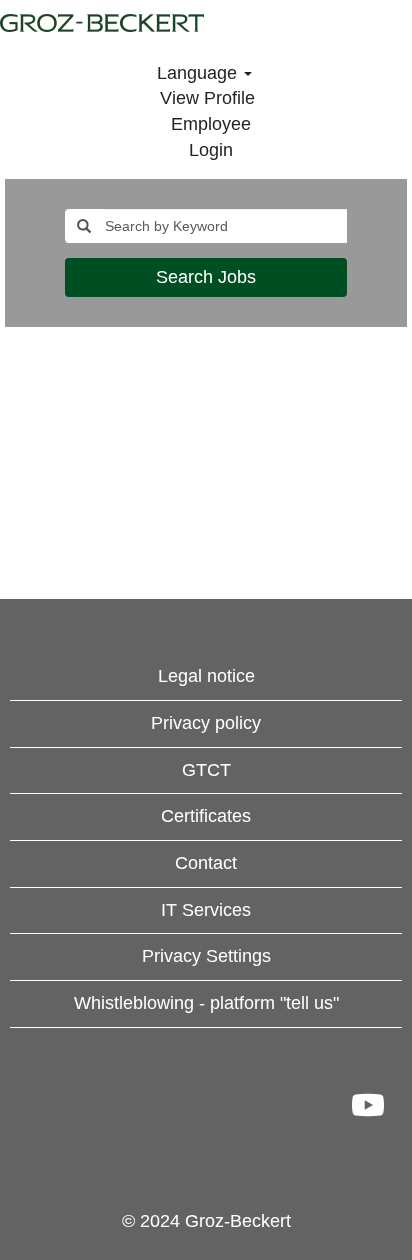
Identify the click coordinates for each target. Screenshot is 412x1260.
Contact (206, 863)
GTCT (206, 770)
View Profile (207, 98)
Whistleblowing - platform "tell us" (206, 1003)
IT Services (206, 910)
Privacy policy (206, 723)
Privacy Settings (206, 956)
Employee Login (211, 137)
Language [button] (199, 73)
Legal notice (206, 676)
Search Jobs (206, 277)
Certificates (206, 816)
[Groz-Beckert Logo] (102, 23)
